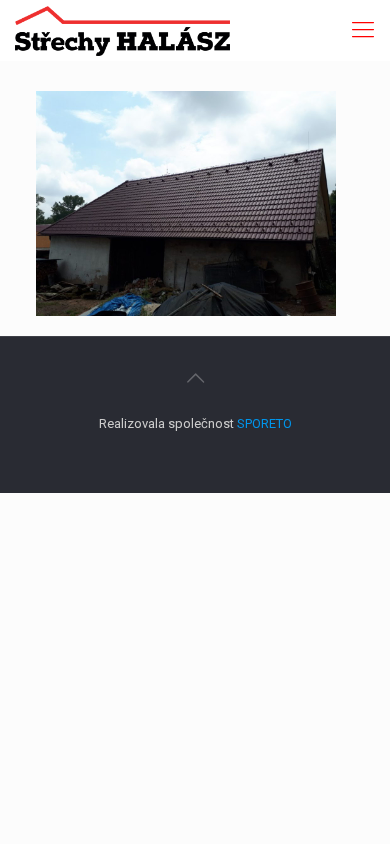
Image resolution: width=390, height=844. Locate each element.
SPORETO (264, 423)
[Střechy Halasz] (122, 30)
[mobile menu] (363, 30)
